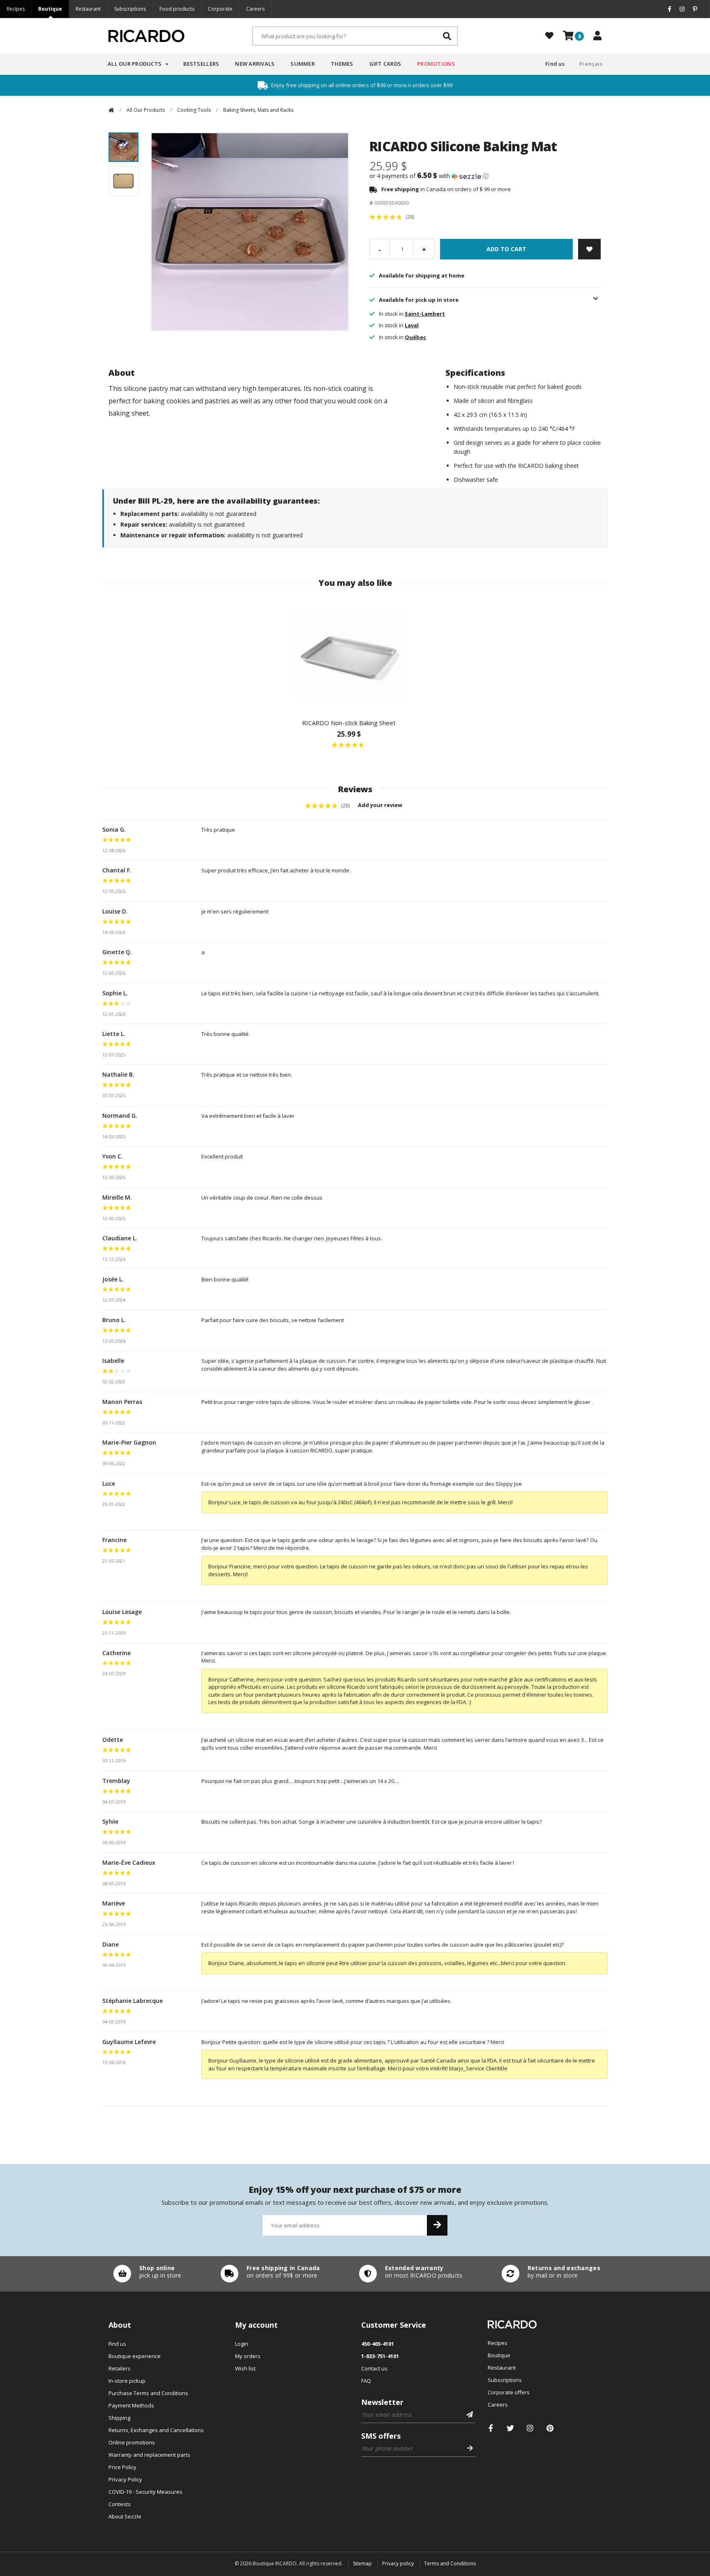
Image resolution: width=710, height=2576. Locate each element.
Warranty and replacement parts (149, 2455)
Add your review (381, 805)
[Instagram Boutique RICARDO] (530, 2428)
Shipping (119, 2418)
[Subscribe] (437, 2225)
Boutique (50, 9)
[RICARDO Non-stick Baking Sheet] (349, 653)
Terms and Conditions (450, 2563)
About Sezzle (125, 2516)
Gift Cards (385, 64)
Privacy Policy (125, 2479)
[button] (485, 176)
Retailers (120, 2368)
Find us (555, 64)
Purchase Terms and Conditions (148, 2393)
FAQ (366, 2381)
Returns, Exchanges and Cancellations (156, 2430)
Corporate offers (509, 2392)
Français (591, 64)
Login (242, 2344)
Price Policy (122, 2467)
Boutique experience (135, 2356)
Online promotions (132, 2442)
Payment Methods (131, 2405)
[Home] (111, 110)
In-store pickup (127, 2381)
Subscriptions (130, 9)
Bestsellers (201, 64)
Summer (303, 64)
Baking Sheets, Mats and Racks (258, 110)
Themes (342, 64)
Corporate (220, 9)
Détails (145, 2274)
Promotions (436, 64)
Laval (412, 325)
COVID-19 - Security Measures (145, 2492)
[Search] (447, 36)
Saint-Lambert (425, 314)
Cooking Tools (194, 110)
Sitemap (362, 2563)
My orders (248, 2356)
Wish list (245, 2368)
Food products (177, 9)
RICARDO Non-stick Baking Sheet (349, 723)
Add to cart (506, 249)
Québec (415, 337)
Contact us (374, 2368)
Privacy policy (398, 2563)
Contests (120, 2504)
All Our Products (135, 64)
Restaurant (88, 9)
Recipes (16, 9)
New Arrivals (255, 64)
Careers (255, 9)
